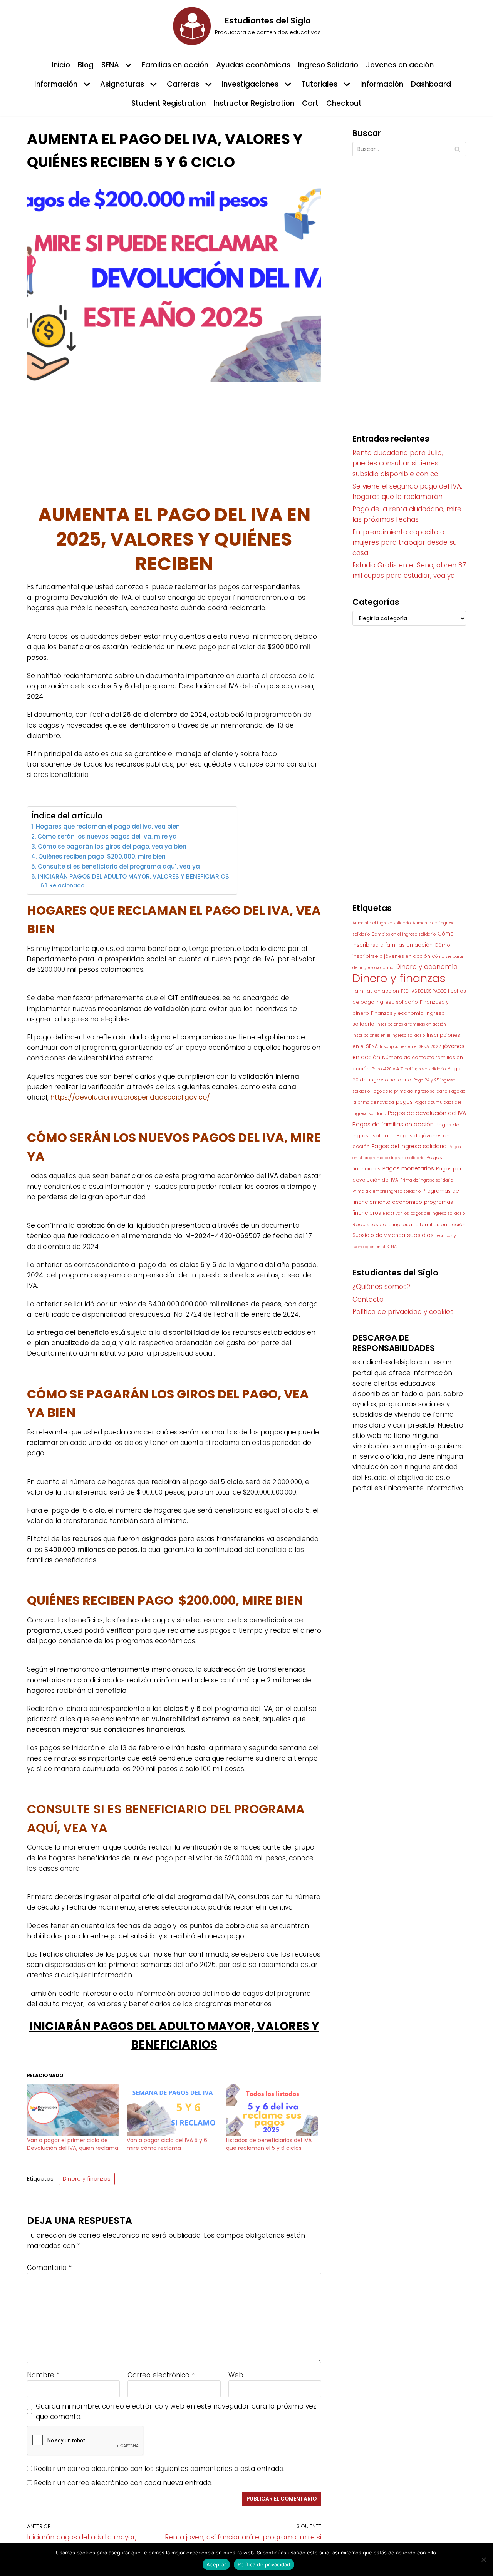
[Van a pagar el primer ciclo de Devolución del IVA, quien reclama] (73, 2110)
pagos (404, 1102)
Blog (86, 65)
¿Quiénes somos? (381, 1287)
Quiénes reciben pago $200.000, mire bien (102, 856)
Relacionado (67, 886)
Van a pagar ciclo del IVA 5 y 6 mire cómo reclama (167, 2144)
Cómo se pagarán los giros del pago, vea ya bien (113, 846)
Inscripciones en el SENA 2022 (410, 1047)
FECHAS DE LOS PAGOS (423, 991)
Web (236, 2375)
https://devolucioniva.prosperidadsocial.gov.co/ (130, 1097)
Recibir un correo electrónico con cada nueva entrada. (123, 2483)
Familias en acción (175, 65)
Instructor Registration (254, 103)
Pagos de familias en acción (393, 1124)
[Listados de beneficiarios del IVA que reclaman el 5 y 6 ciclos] (272, 2110)
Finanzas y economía (397, 1013)
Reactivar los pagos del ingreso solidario (424, 1213)
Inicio (61, 65)
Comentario (49, 2268)
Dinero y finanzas (87, 2179)
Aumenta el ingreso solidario (381, 923)
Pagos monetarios (408, 1168)
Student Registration (169, 103)
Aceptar (216, 2564)
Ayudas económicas (253, 65)
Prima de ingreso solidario (427, 1180)
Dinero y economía (426, 967)
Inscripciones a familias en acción (411, 1024)
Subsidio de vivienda (379, 1235)
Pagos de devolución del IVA (427, 1113)
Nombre (43, 2375)
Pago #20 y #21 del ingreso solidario (409, 1069)
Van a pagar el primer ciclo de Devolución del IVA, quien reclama (73, 2144)
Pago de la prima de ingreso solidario (409, 1091)
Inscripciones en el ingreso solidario (389, 1035)
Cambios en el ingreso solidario (404, 934)
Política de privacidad (264, 2564)
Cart (310, 103)
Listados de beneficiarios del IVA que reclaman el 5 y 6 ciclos (269, 2144)
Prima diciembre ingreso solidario (387, 1191)
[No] (483, 2559)
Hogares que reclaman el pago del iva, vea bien (108, 826)
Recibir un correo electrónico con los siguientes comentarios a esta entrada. (159, 2469)
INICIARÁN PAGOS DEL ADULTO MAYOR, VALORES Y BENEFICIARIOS (133, 876)
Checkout (344, 103)
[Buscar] (457, 149)
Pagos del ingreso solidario (409, 1146)
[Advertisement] (174, 446)
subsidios (420, 1235)
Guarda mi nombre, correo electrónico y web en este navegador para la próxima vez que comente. (176, 2411)
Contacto (368, 1299)
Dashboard (431, 84)
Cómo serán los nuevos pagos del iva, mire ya (108, 836)
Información (382, 84)
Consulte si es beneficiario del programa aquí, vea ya (120, 866)
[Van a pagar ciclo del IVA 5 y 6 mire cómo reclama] (173, 2110)
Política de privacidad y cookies (403, 1312)
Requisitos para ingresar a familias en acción (409, 1224)
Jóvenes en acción (400, 65)
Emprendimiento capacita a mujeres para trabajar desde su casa (405, 542)
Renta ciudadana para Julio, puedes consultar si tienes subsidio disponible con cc (398, 463)
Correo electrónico (161, 2375)
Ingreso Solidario (328, 65)
